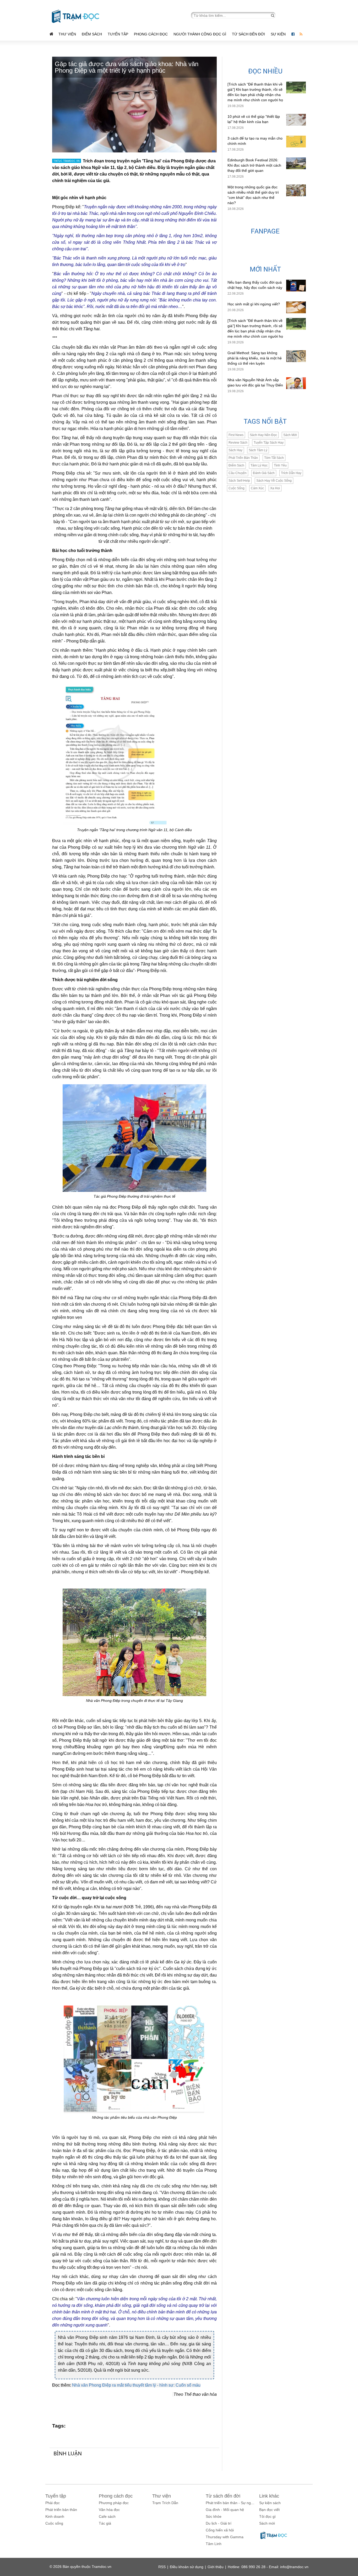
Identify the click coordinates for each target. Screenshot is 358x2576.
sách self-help (239, 481)
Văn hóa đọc (109, 2510)
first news (236, 435)
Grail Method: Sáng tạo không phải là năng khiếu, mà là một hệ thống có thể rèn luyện (255, 358)
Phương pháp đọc (114, 2503)
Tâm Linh (214, 2544)
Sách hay (235, 450)
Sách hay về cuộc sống (274, 481)
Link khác (269, 2496)
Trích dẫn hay (291, 473)
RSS (162, 2567)
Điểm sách (92, 34)
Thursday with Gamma (225, 2537)
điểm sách (236, 465)
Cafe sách (107, 2516)
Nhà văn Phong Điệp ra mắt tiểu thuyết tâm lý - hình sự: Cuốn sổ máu (136, 2385)
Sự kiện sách (270, 2503)
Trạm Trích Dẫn (165, 2503)
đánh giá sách (264, 473)
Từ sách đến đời (248, 34)
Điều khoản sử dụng (187, 2567)
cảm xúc (257, 488)
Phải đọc (53, 2503)
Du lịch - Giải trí (219, 2523)
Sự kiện (279, 34)
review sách (238, 443)
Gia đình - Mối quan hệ (225, 2510)
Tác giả (105, 2523)
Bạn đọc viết (269, 2510)
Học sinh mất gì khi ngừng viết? (254, 304)
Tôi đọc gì (267, 2516)
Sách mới (290, 435)
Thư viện (67, 34)
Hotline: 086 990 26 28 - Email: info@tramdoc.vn (268, 2567)
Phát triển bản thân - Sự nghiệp (232, 2503)
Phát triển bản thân (61, 2510)
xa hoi (275, 488)
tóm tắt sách (274, 458)
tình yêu (280, 465)
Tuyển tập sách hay (269, 443)
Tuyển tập (118, 34)
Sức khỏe (214, 2516)
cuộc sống (237, 488)
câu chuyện (238, 473)
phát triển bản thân (243, 458)
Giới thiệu (216, 2567)
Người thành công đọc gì (200, 34)
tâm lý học (259, 465)
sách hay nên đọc (263, 435)
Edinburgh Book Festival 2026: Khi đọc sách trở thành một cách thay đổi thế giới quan (254, 165)
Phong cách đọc (151, 34)
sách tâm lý (258, 450)
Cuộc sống (54, 2523)
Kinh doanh (55, 2516)
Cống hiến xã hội (220, 2530)
